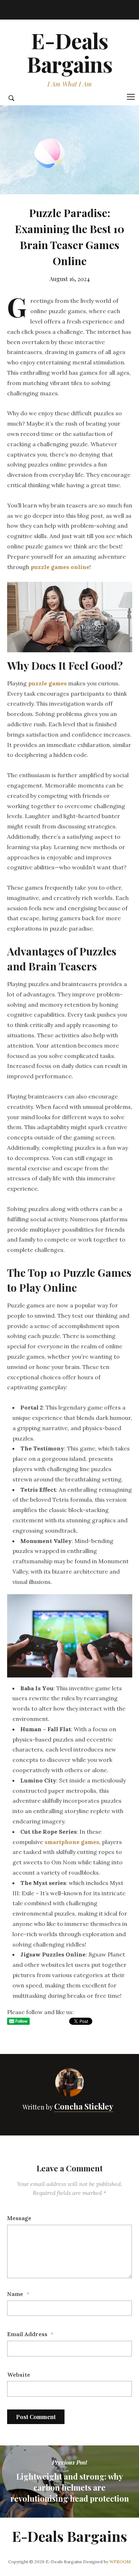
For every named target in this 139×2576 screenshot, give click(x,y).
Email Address (27, 2334)
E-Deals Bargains (69, 52)
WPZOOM (120, 2562)
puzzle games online (60, 567)
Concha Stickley (84, 2106)
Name (15, 2294)
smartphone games (72, 1842)
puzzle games (47, 683)
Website (19, 2375)
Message (19, 2218)
